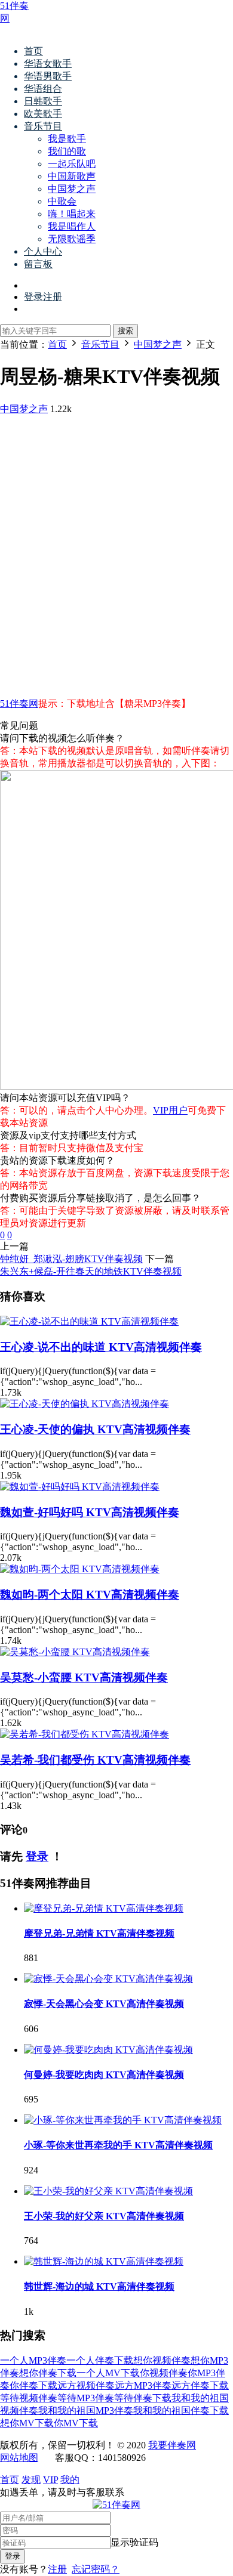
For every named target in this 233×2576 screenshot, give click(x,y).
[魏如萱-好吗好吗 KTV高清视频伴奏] (80, 1487)
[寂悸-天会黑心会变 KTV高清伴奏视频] (108, 1979)
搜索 (125, 331)
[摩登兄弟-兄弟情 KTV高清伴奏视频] (104, 1908)
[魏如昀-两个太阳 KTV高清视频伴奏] (80, 1569)
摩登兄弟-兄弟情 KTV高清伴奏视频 (99, 1933)
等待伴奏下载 (143, 2398)
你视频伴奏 (164, 2373)
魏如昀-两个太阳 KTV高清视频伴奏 (90, 1595)
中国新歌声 (72, 176)
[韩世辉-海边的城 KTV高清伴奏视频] (104, 2261)
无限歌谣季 (72, 239)
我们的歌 (67, 151)
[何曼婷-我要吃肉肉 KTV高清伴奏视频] (108, 2050)
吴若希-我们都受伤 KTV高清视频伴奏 (95, 1760)
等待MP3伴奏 (86, 2398)
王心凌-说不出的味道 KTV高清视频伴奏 (101, 1347)
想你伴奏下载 (48, 2373)
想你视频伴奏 (162, 2360)
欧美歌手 (43, 114)
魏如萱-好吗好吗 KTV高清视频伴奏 (90, 1512)
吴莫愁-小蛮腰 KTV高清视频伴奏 (84, 1677)
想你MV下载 (27, 2423)
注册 (57, 2569)
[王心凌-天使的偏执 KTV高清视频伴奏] (85, 1404)
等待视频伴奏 (29, 2398)
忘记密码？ (96, 2569)
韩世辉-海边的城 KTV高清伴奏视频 (99, 2286)
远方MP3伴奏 (143, 2385)
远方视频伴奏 (86, 2385)
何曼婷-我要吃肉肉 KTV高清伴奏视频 (104, 2075)
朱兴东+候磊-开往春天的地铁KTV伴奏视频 (91, 1271)
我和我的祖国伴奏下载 (181, 2410)
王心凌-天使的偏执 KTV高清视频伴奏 (95, 1429)
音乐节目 (43, 126)
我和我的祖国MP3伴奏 (86, 2410)
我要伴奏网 (172, 2445)
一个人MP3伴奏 (33, 2360)
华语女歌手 (48, 64)
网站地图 (19, 2458)
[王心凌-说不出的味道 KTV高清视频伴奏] (89, 1321)
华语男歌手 (48, 76)
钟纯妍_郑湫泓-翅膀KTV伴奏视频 (71, 1259)
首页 (33, 51)
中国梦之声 (72, 189)
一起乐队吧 (72, 164)
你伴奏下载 (33, 2385)
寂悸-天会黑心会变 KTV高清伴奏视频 (104, 2004)
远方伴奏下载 (200, 2385)
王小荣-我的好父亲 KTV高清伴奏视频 (104, 2216)
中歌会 (62, 201)
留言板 (38, 264)
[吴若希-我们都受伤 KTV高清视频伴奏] (85, 1734)
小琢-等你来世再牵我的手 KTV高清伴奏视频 (118, 2145)
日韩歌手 (43, 101)
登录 (37, 1856)
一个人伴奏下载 (100, 2360)
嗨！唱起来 (72, 214)
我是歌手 (67, 139)
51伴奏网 (19, 703)
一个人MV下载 (108, 2373)
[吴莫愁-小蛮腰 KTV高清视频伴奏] (75, 1652)
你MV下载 (76, 2423)
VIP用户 (170, 1110)
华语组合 (43, 89)
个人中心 (43, 251)
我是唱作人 (72, 226)
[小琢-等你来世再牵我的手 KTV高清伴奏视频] (123, 2120)
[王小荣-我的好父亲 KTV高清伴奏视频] (108, 2191)
